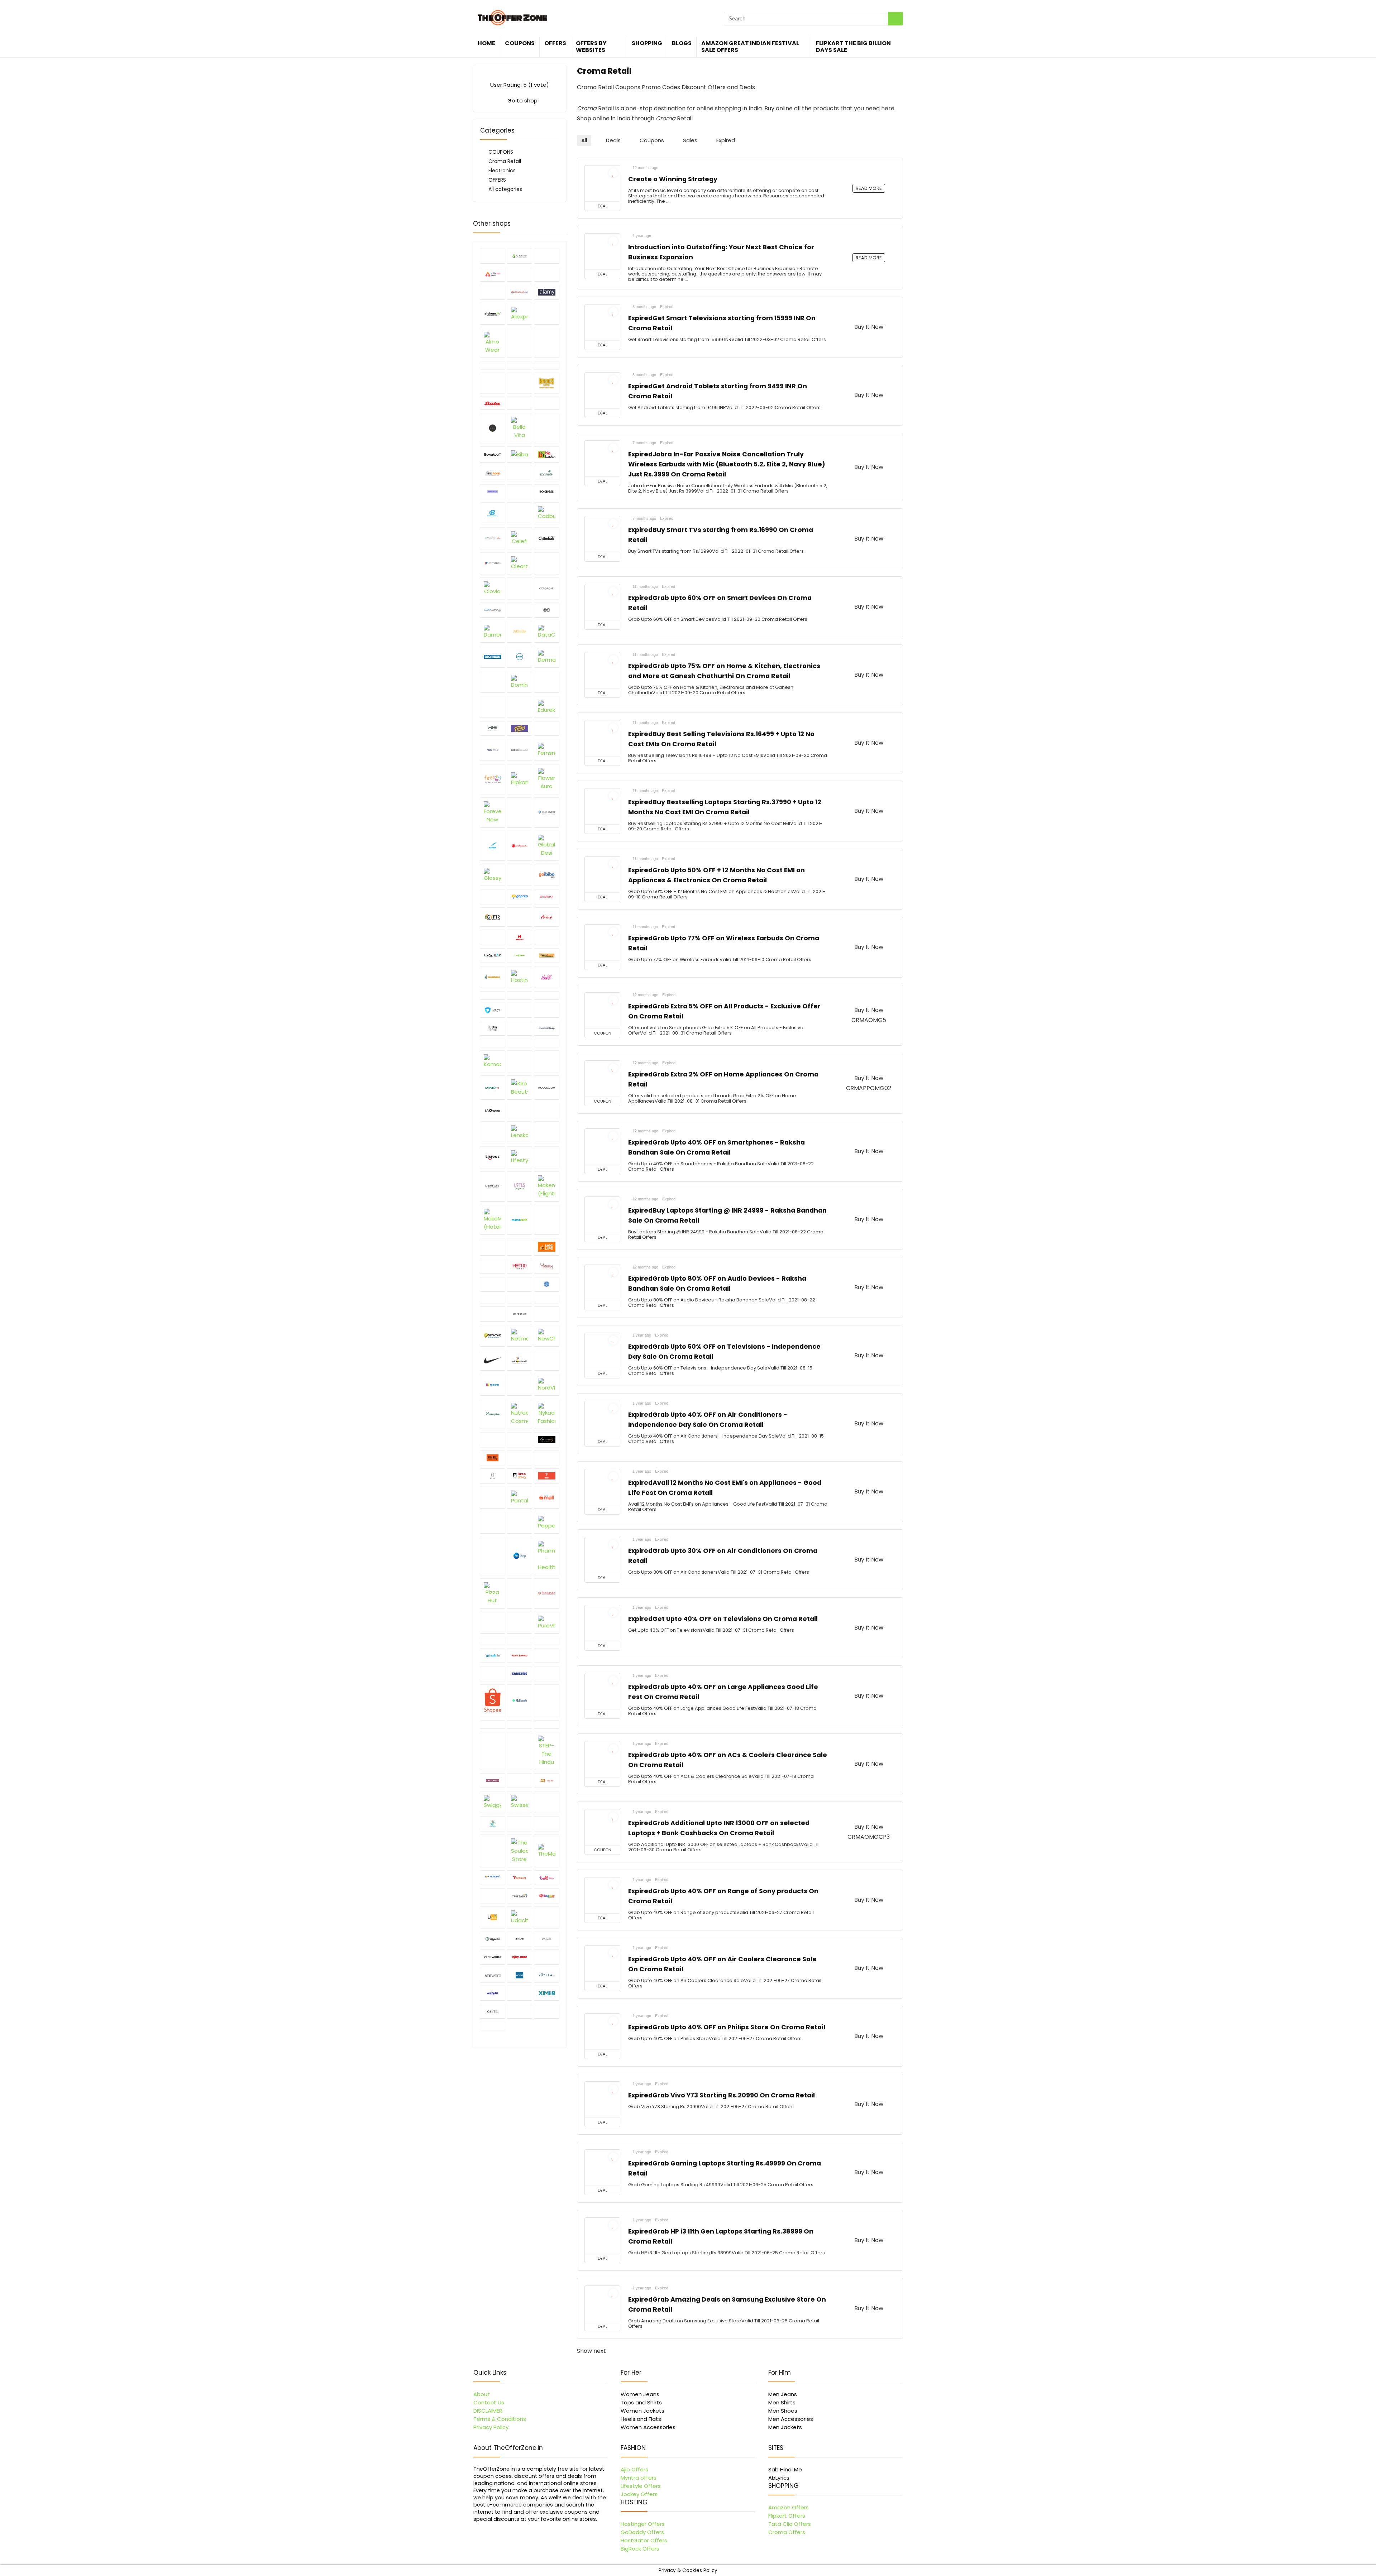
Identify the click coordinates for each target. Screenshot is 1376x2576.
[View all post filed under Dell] (520, 657)
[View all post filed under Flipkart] (520, 779)
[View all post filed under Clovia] (493, 588)
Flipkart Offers (787, 2516)
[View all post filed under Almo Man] (547, 313)
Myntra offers (639, 2478)
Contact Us (489, 2402)
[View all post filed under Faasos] (520, 728)
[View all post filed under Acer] (547, 256)
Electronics (502, 171)
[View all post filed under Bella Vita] (520, 428)
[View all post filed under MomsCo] (547, 1284)
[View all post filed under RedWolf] (520, 1641)
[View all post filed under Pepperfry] (547, 1522)
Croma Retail (505, 161)
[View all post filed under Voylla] (547, 1975)
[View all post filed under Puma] (493, 1622)
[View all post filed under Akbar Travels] (520, 292)
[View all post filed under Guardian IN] (547, 896)
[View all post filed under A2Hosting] (520, 256)
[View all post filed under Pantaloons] (520, 1497)
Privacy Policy (491, 2427)
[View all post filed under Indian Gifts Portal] (493, 995)
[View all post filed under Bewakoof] (493, 454)
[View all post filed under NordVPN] (547, 1385)
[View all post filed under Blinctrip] (493, 491)
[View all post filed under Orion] (547, 1458)
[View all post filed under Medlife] (547, 1247)
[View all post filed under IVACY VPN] (493, 1010)
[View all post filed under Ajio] (493, 292)
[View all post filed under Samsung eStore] (520, 1673)
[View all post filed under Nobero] (520, 1385)
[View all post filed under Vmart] (547, 1957)
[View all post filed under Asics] (547, 365)
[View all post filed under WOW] (520, 1993)
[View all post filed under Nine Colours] (520, 1360)
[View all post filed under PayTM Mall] (547, 1497)
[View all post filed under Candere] (493, 538)
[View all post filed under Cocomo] (520, 588)
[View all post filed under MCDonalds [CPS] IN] (520, 1247)
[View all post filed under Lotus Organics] (520, 1186)
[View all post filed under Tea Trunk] (493, 1823)
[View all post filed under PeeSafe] (520, 1522)
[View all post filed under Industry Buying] (520, 995)
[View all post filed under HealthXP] (493, 955)
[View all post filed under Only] (520, 1439)
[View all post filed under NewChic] (547, 1335)
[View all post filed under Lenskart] (520, 1132)
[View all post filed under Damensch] (493, 632)
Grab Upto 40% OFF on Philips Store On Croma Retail (727, 2027)
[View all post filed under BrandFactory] (520, 513)
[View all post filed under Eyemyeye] (493, 728)
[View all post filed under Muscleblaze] (547, 1299)
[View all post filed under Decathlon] (493, 657)
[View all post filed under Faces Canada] (520, 750)
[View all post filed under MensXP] (493, 1266)
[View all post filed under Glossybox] (493, 875)
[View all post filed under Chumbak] (547, 538)
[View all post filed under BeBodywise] (547, 403)
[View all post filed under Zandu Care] (520, 2011)
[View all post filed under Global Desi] (547, 846)
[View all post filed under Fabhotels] (493, 750)
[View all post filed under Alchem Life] (493, 313)
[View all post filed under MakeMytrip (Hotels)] (493, 1220)
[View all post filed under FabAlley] (547, 728)
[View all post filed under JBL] (547, 1010)
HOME (486, 43)
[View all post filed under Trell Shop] (493, 1895)
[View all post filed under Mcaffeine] (493, 1247)
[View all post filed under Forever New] (493, 812)
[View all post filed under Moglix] (520, 1284)
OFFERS (555, 43)
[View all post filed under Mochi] (493, 1284)
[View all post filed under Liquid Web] (493, 1186)
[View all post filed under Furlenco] (547, 812)
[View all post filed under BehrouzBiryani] (493, 428)
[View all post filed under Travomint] (520, 1877)
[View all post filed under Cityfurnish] (493, 563)
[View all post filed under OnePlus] (493, 1439)
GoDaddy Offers (642, 2532)
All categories (505, 189)
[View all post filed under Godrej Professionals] (520, 875)
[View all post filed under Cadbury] (547, 513)
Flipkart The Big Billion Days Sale (853, 47)
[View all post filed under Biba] (520, 454)
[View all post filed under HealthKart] (547, 937)
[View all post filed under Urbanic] (520, 1939)
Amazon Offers (789, 2507)
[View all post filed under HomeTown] (547, 955)
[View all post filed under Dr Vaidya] (493, 707)
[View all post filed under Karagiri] (547, 1061)
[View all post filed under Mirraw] (547, 1266)
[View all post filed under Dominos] (520, 682)
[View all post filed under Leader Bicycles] (547, 1110)
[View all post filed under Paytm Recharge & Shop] (493, 1522)
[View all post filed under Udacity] (520, 1917)
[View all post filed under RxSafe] (547, 1655)
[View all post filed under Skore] (547, 1700)
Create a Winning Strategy (673, 179)
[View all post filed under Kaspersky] (493, 1087)
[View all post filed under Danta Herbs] (520, 632)
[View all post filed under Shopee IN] (493, 1700)
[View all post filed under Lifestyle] (520, 1157)
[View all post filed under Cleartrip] (520, 563)
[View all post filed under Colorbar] (547, 588)
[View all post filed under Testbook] (520, 1823)
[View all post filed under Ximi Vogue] (547, 1993)
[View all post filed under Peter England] (493, 1556)
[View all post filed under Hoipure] (520, 955)
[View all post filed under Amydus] (547, 343)
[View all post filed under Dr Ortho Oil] (547, 682)
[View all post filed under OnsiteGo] (547, 1439)
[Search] (895, 19)
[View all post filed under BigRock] (493, 473)
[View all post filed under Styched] (493, 1780)
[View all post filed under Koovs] (547, 1087)
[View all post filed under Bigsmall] (520, 473)
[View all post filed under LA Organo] (493, 1110)
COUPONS (520, 43)
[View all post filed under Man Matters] (547, 1220)
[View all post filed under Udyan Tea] (493, 1939)
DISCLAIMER (488, 2411)
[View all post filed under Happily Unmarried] (493, 937)
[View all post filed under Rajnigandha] (493, 1641)
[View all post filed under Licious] (493, 1157)
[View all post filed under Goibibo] (547, 875)
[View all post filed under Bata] (493, 403)
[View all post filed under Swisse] (520, 1802)
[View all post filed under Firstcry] (493, 779)
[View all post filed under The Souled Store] (520, 1851)
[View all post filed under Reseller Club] (493, 1655)
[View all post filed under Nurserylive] (493, 1414)
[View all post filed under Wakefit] (493, 1993)
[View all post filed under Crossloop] (547, 610)
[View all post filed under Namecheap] (493, 1335)
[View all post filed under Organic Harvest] (520, 1458)
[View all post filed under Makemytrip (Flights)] (547, 1186)
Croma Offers (787, 2532)
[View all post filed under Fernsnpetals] (547, 750)
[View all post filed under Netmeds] (520, 1335)
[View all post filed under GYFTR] (493, 917)
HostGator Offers (644, 2540)
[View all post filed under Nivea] (547, 1360)
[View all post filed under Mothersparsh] (520, 1299)
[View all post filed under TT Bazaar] (547, 1895)
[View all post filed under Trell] (547, 1877)
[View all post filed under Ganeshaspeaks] (520, 846)
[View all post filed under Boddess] (547, 491)
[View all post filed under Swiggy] (493, 1802)
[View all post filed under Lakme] (520, 1110)
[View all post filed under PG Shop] (520, 1556)
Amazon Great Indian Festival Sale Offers (750, 47)
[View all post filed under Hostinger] (520, 977)
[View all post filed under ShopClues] (547, 1673)
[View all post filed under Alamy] (547, 292)
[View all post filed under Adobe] (547, 274)
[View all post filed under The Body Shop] (547, 1823)
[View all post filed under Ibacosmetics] (547, 977)
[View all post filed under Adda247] (493, 274)
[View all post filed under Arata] (520, 365)
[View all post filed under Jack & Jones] (520, 1010)
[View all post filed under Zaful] (493, 2011)
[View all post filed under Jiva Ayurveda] (493, 1028)
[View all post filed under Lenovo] (493, 1132)
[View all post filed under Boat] (520, 491)
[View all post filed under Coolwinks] (493, 610)
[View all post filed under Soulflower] (493, 1751)
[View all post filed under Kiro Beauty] (520, 1087)
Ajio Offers (634, 2469)
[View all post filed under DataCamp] (547, 632)
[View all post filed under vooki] (520, 1975)
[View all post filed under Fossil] (520, 812)
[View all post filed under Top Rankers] (493, 1877)
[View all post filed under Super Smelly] (547, 1780)
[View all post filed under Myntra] (493, 1314)
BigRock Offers (640, 2549)
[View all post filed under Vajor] (547, 1939)
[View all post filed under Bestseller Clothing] (547, 428)
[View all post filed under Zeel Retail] (547, 2011)
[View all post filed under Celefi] (520, 538)
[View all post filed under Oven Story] (520, 1476)
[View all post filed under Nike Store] (493, 1360)
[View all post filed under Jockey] (520, 1028)
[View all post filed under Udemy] (547, 1917)
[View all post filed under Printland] (547, 1593)
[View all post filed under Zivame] (493, 2026)
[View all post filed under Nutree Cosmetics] (520, 1414)
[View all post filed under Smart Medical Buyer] (520, 1724)
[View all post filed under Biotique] (547, 473)
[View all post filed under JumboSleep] (547, 1028)
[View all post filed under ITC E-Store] (547, 995)
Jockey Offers (639, 2494)
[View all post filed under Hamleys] (547, 917)
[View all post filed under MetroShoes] (520, 1266)
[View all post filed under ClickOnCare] (547, 563)
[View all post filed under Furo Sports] (493, 846)
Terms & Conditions (500, 2419)
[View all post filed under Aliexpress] (520, 313)
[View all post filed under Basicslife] (547, 383)
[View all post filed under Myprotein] (520, 1314)
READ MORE (869, 188)
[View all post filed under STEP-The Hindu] (547, 1751)
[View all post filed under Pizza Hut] (493, 1593)
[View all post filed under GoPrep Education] (520, 896)
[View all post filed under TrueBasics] (520, 1895)
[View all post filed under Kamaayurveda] (493, 1061)
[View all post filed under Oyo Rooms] (547, 1476)
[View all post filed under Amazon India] (520, 343)
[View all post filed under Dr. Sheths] (520, 707)
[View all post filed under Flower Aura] (547, 779)
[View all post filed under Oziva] (493, 1497)
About (482, 2394)
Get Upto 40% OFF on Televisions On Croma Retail (723, 1619)
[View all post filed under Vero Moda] (493, 1957)
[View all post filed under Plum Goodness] (520, 1593)
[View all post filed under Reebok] (547, 1641)
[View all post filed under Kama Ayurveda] (547, 1043)
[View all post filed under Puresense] (520, 1622)
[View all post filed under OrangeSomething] (493, 1458)
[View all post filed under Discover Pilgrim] (493, 682)
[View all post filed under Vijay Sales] (520, 1957)
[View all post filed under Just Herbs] (493, 1043)
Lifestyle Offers (641, 2486)
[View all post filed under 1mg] (493, 256)
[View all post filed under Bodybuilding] (493, 513)
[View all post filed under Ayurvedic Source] (520, 383)
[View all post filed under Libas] (547, 1132)
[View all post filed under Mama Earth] (520, 1220)
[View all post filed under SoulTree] (520, 1751)
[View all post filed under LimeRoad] (547, 1157)
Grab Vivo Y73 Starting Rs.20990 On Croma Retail (722, 2095)
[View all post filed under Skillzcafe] (520, 1700)
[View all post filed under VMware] (493, 1975)
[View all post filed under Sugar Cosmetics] (520, 1780)
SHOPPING (647, 43)
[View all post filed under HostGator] (493, 977)
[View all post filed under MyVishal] (547, 1314)
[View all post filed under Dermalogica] (547, 657)
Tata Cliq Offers (790, 2524)
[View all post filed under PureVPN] (547, 1622)
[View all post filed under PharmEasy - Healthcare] (547, 1556)
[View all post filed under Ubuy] (493, 1917)
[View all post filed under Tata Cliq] (547, 1802)
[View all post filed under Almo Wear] (493, 343)
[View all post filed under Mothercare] (493, 1299)
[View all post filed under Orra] (493, 1476)
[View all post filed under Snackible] (547, 1724)
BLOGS (682, 43)
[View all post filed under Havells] (520, 937)
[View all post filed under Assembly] (493, 383)
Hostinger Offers (643, 2524)
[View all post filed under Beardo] (520, 403)
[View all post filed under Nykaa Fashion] (547, 1414)
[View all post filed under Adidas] (520, 274)
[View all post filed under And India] (493, 365)
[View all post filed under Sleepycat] (493, 1724)
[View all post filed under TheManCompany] (547, 1851)
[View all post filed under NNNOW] (493, 1385)
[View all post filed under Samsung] (493, 1673)
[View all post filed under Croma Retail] (520, 610)
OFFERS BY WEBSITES (591, 47)
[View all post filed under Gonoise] (493, 896)
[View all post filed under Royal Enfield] (520, 1655)
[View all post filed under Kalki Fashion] (520, 1043)
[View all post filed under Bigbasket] (547, 454)
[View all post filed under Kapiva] (520, 1061)
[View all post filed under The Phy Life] (493, 1851)
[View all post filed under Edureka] (547, 707)
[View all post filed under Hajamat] (520, 917)
